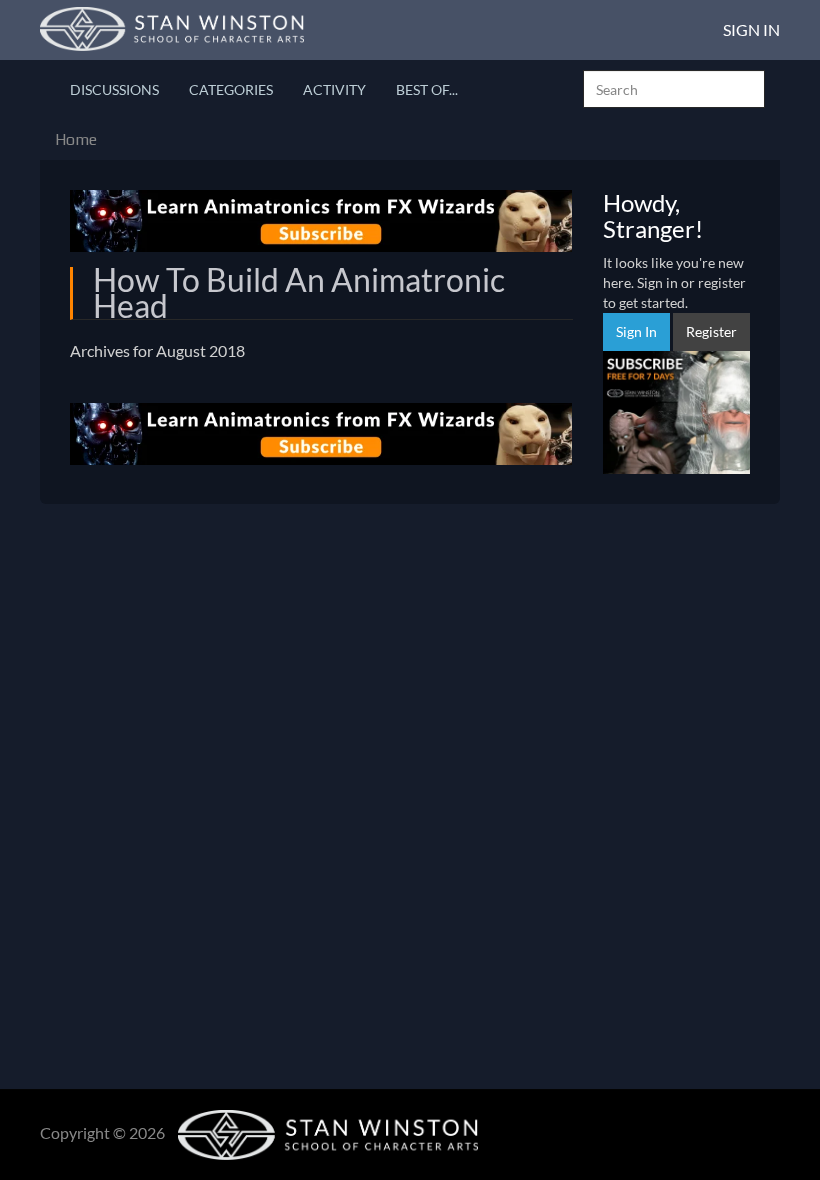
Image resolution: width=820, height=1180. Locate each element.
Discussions (114, 89)
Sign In (751, 29)
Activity (334, 89)
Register (711, 331)
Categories (231, 89)
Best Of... (427, 89)
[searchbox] (674, 89)
